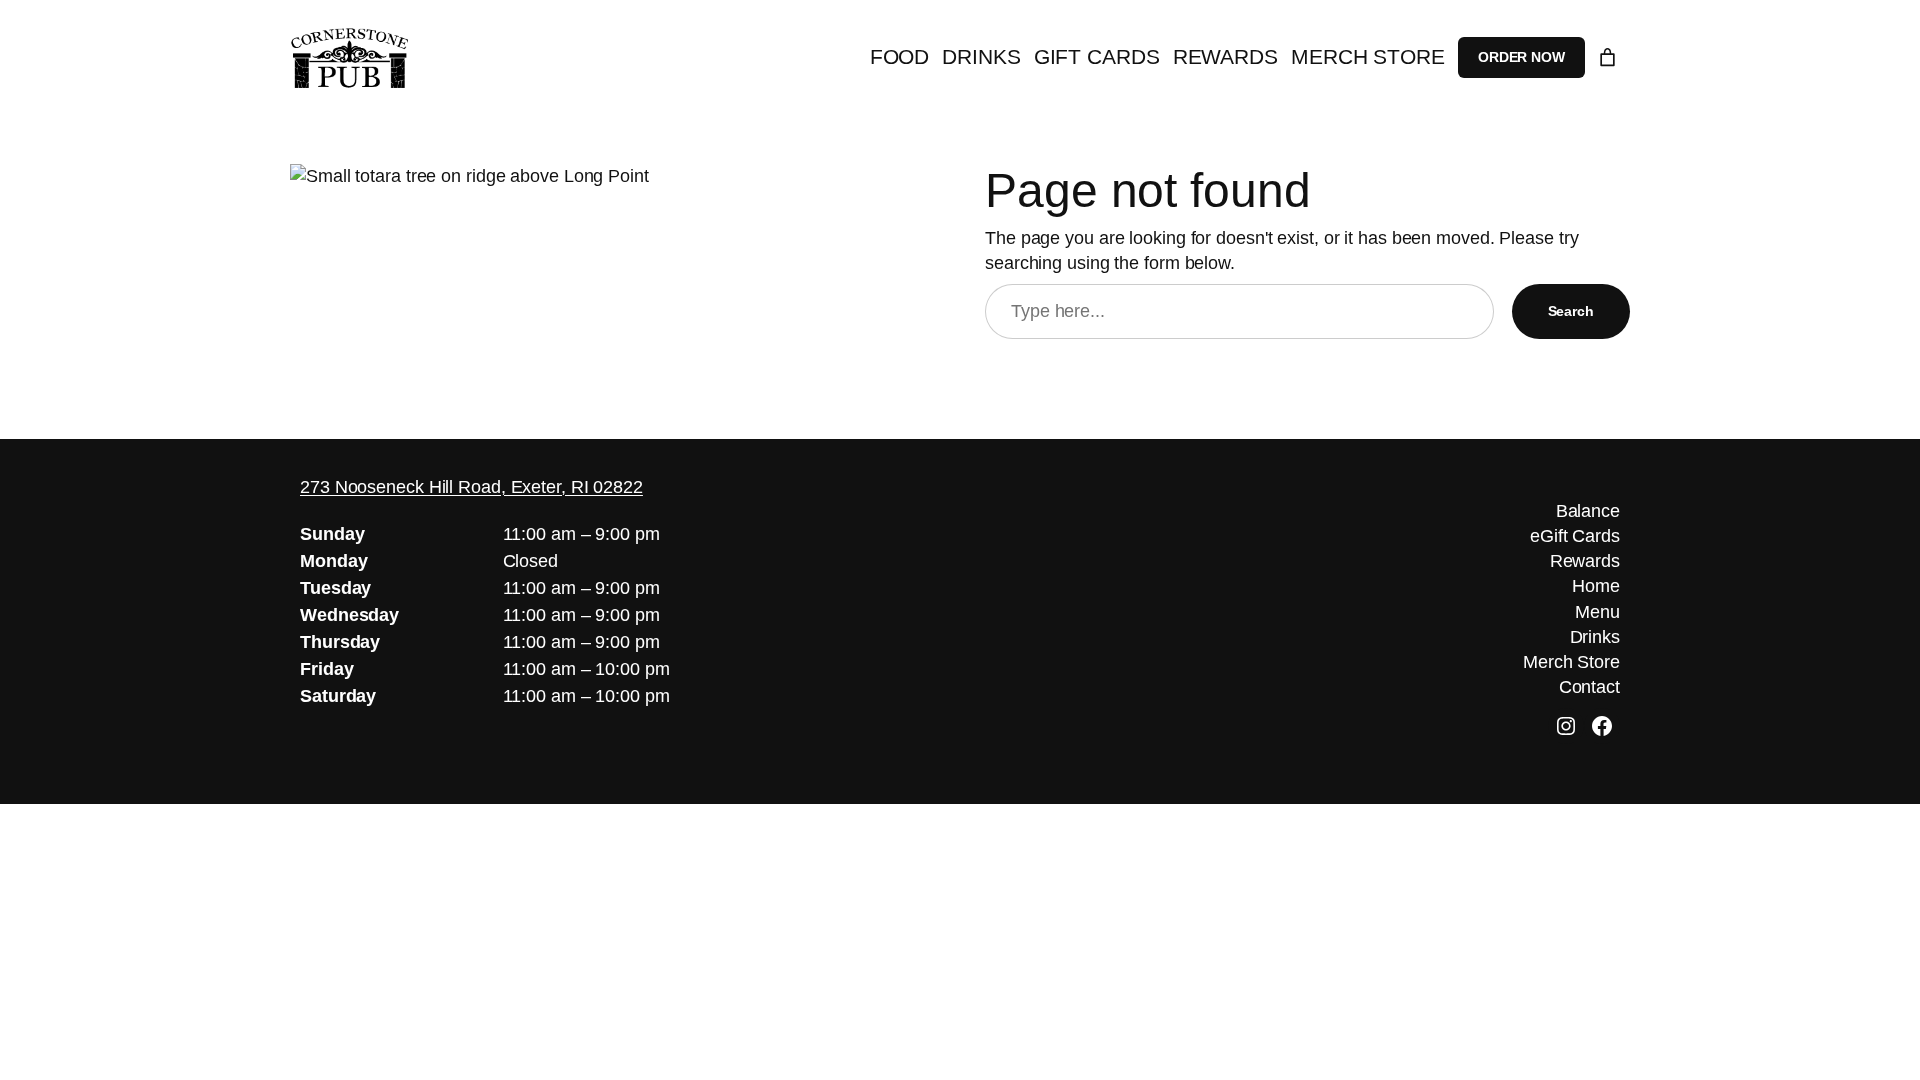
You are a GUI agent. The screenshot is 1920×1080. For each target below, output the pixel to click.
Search (1571, 311)
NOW (1521, 57)
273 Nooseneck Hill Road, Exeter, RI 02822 (471, 487)
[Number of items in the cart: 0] (1607, 57)
